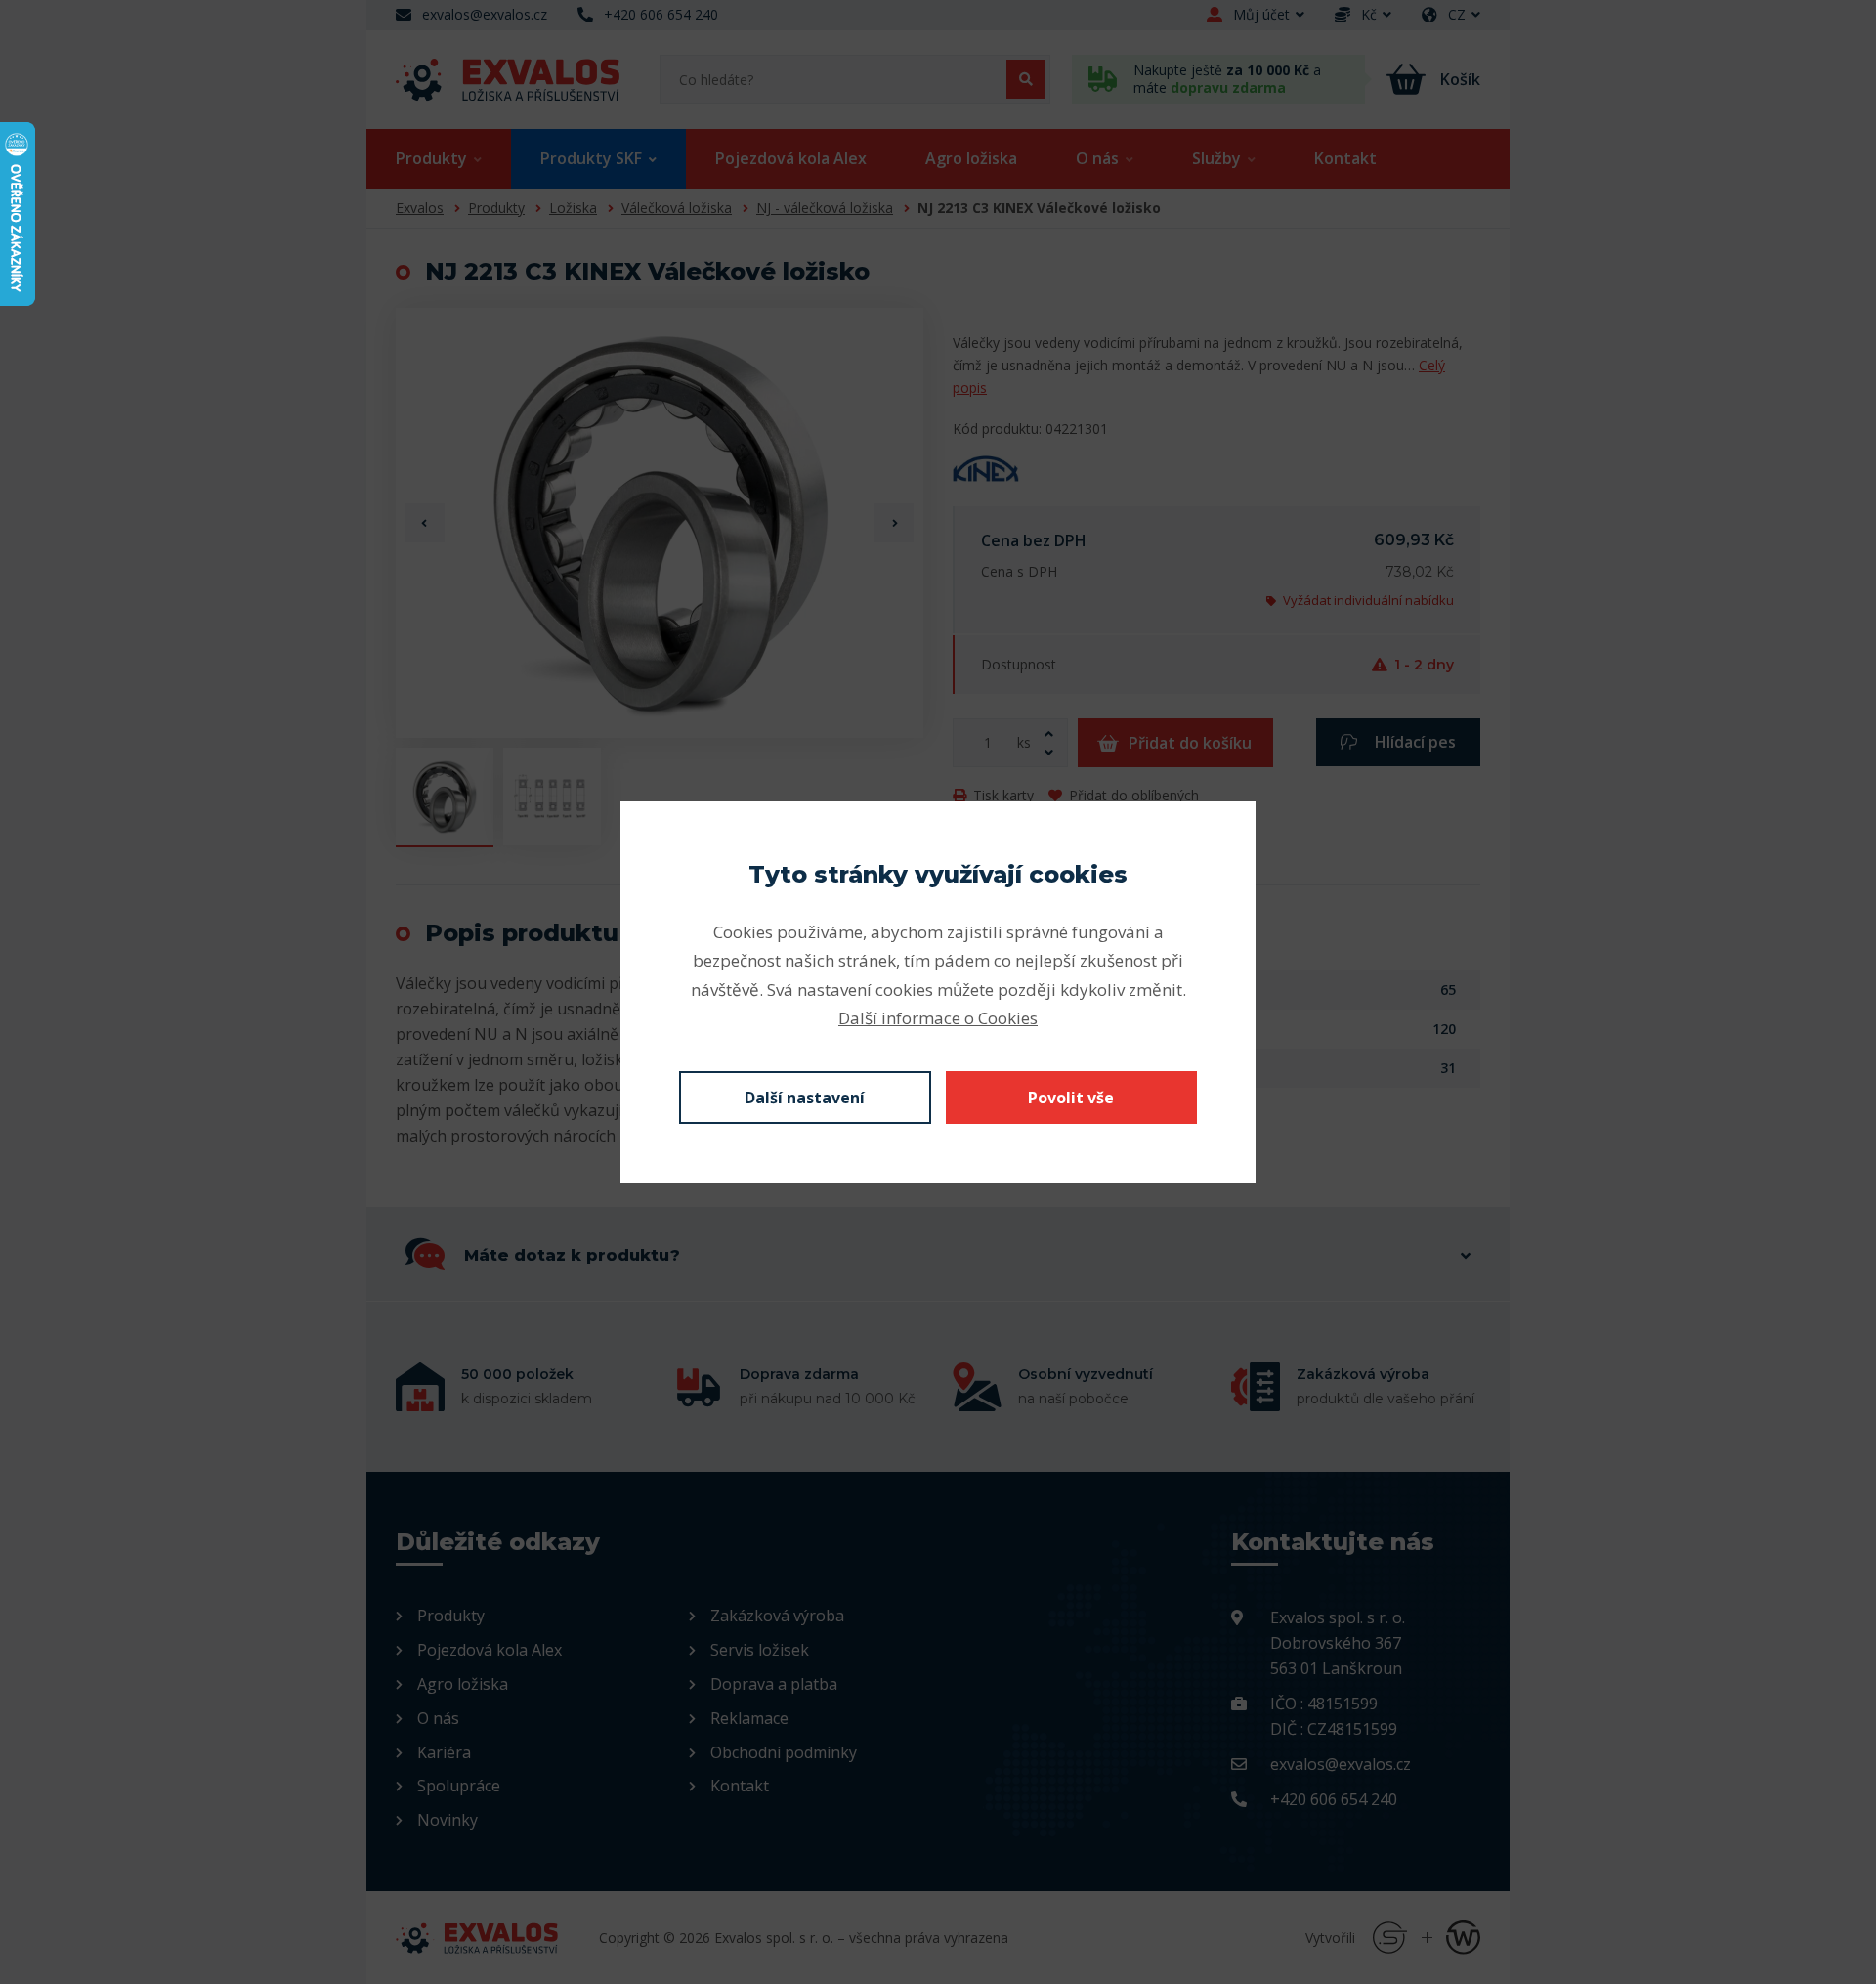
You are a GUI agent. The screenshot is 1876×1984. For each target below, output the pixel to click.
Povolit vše (1071, 1098)
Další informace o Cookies (938, 1018)
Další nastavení (805, 1098)
